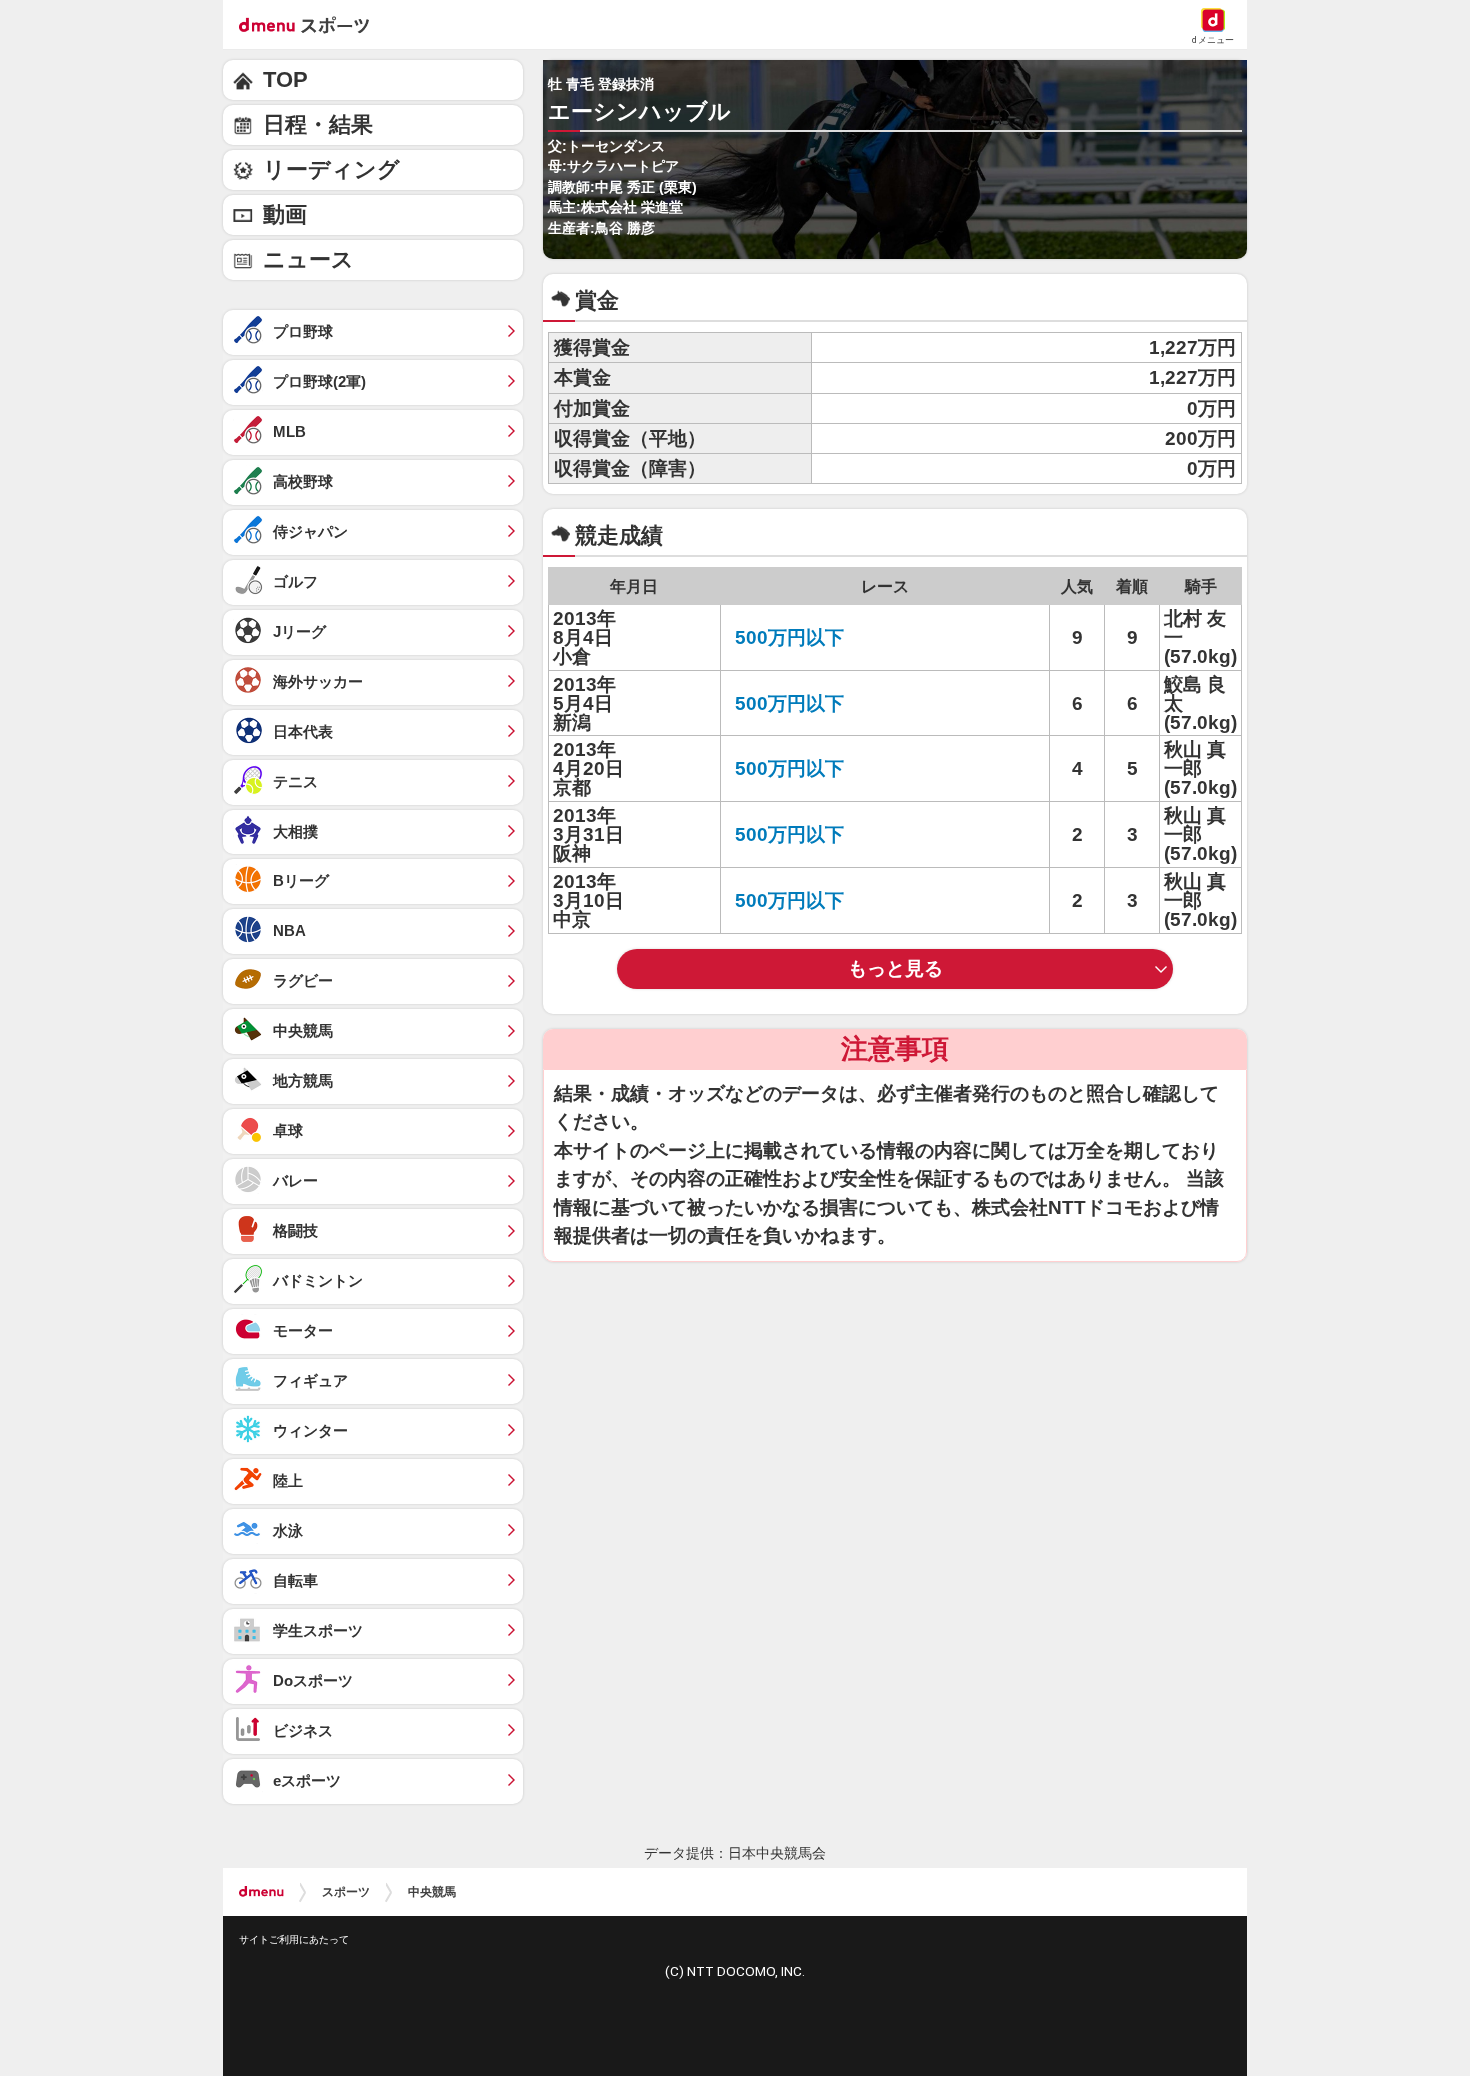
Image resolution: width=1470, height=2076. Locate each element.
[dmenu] (261, 1892)
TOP (285, 79)
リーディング (331, 169)
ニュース (308, 259)
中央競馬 (432, 1892)
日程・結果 (318, 124)
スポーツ (346, 1892)
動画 (285, 214)
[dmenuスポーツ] (311, 24)
